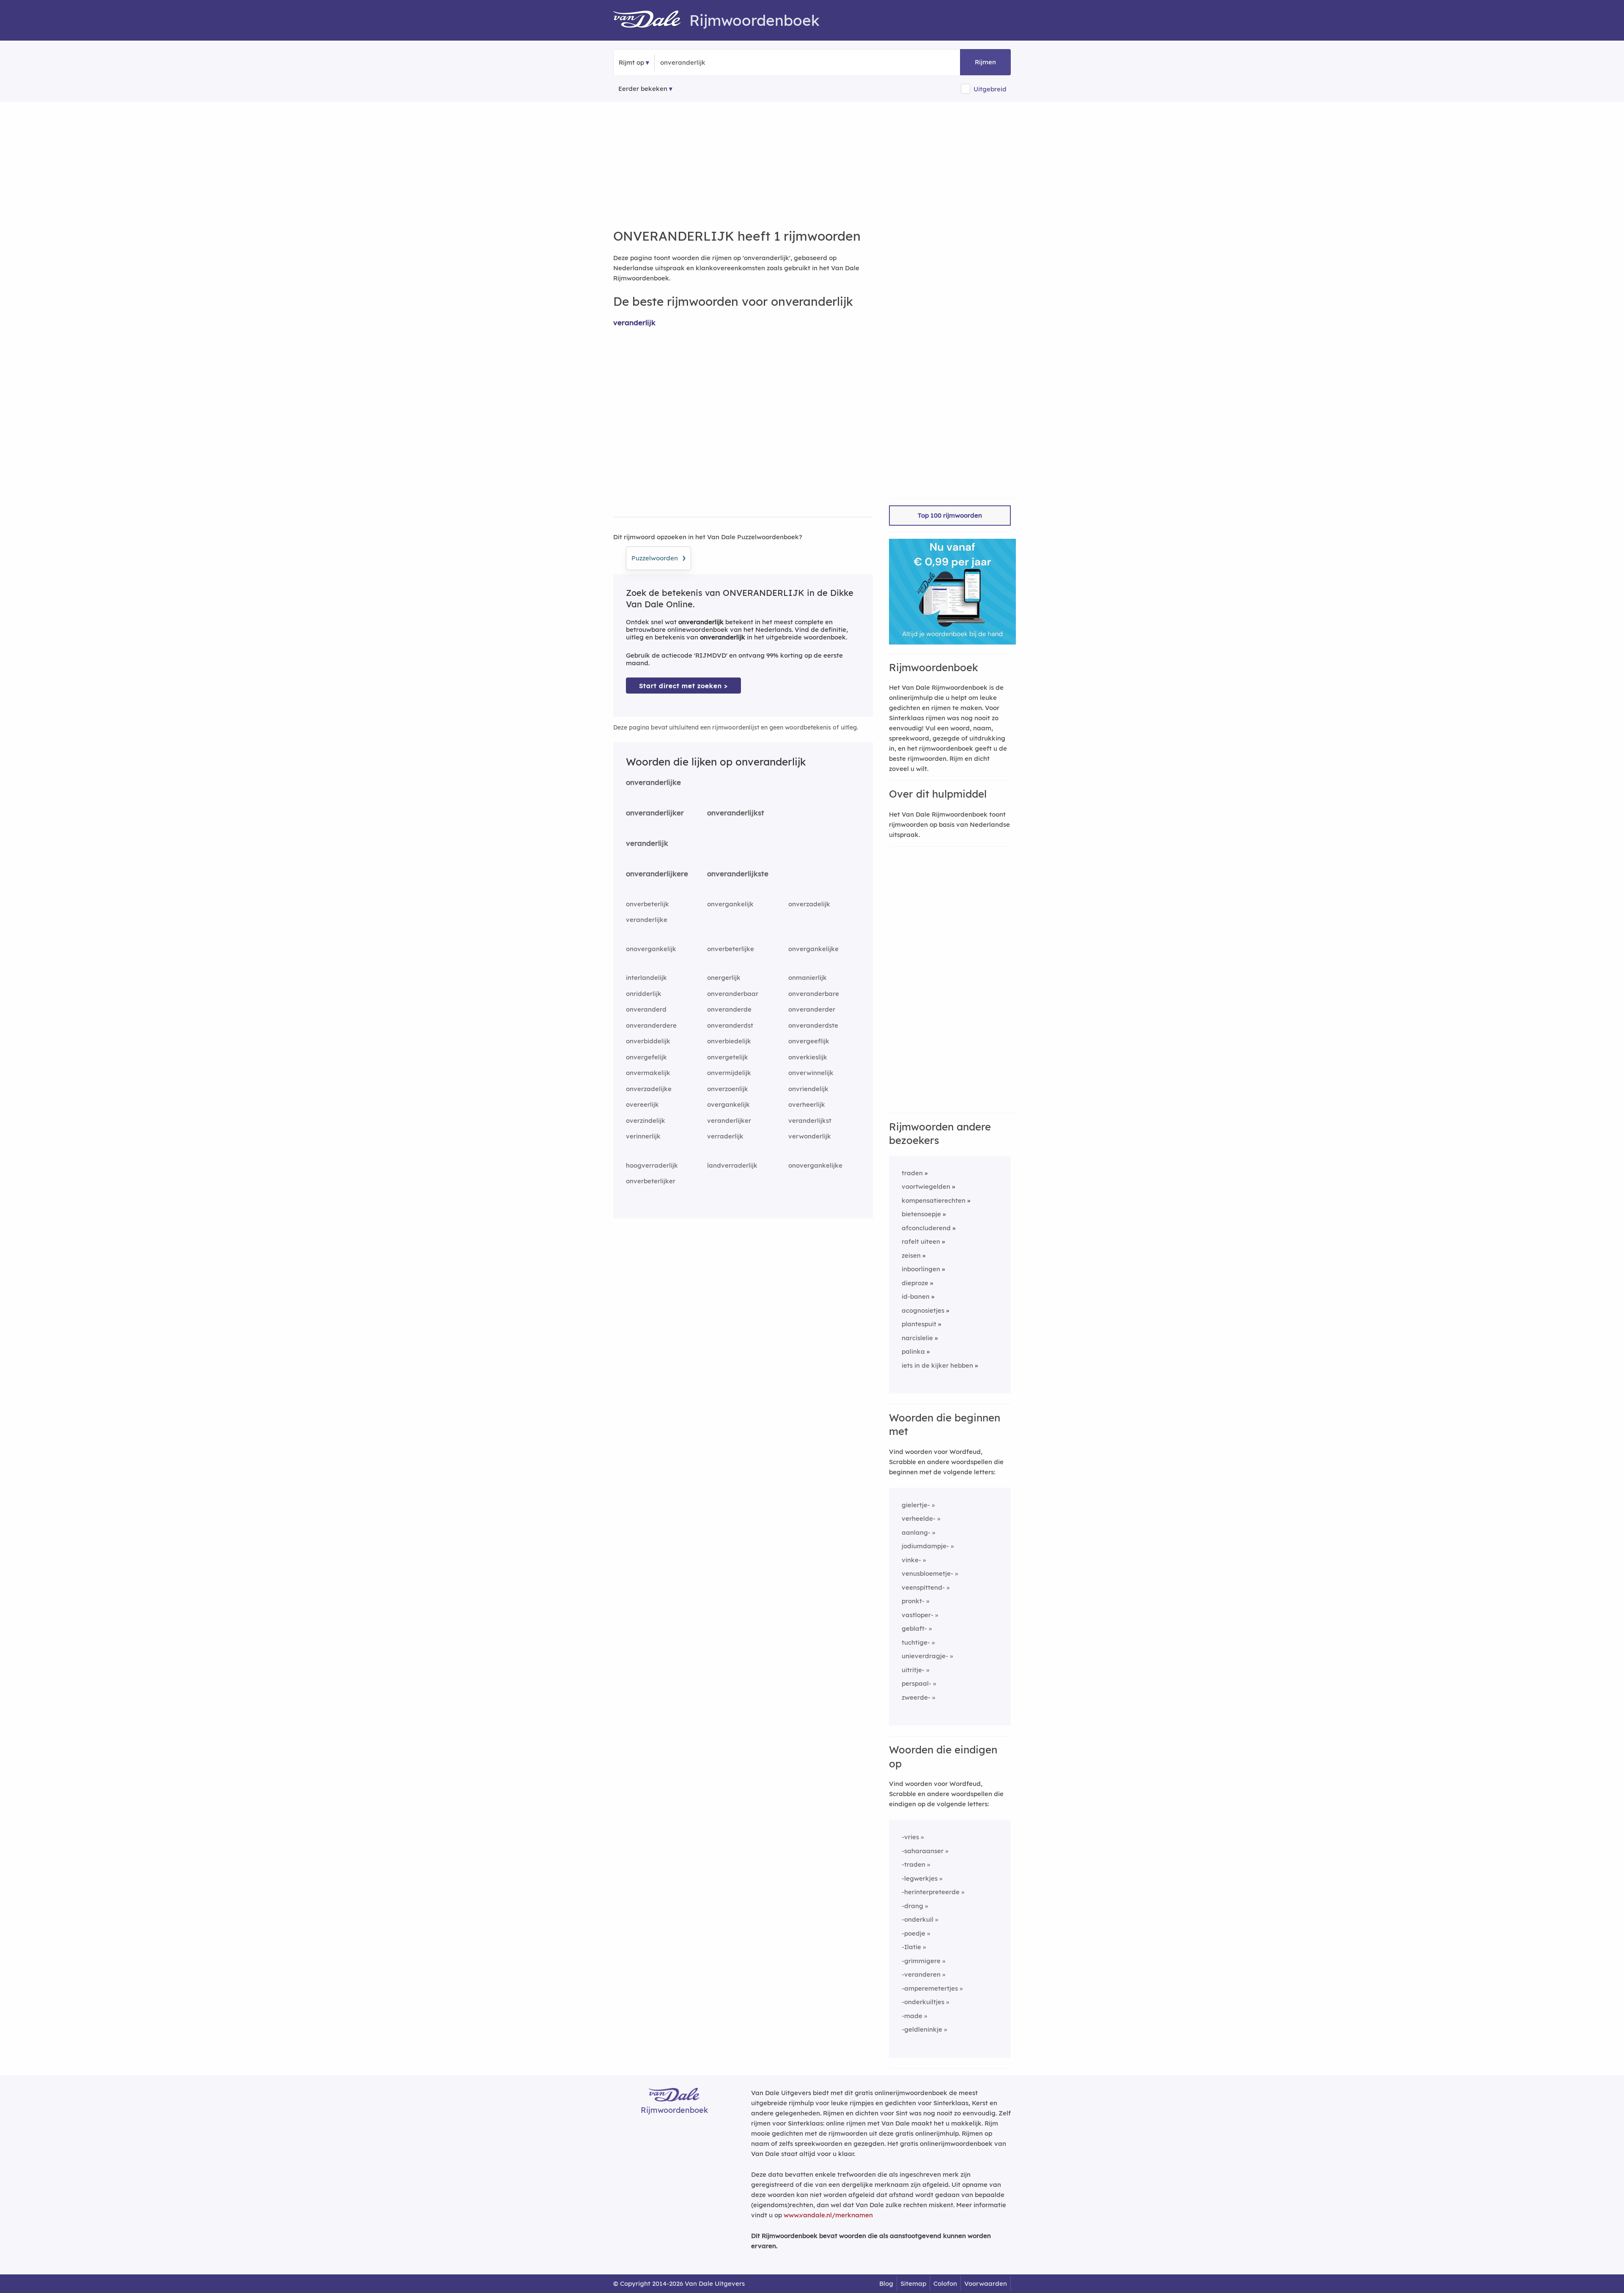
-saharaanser (923, 1851)
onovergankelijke (815, 1165)
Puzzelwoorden (658, 557)
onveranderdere (651, 1025)
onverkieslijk (808, 1057)
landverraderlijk (732, 1165)
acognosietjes (923, 1310)
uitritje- (913, 1670)
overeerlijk (642, 1104)
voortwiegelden (926, 1186)
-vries (910, 1837)
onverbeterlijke (731, 949)
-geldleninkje (922, 2029)
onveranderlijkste (738, 874)
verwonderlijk (810, 1136)
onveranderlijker (655, 813)
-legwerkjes (920, 1878)
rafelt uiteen (921, 1241)
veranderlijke (647, 920)
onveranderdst (730, 1025)
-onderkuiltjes (923, 2002)
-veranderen (921, 1974)
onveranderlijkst (736, 813)
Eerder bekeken (643, 89)
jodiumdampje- (925, 1546)
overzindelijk (646, 1120)
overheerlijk (807, 1104)
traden (912, 1173)
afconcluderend (926, 1228)
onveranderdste (813, 1025)
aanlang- (916, 1532)
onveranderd (646, 1009)
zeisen (911, 1255)
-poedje (913, 1933)
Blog (886, 2283)
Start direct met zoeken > (683, 686)
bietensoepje (921, 1214)
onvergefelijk (646, 1057)
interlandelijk (646, 978)
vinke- (911, 1560)
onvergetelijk (728, 1057)
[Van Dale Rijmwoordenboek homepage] (651, 20)
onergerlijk (724, 978)
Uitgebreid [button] (990, 89)
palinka (913, 1351)
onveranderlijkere (657, 874)
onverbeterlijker (651, 1181)
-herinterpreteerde (931, 1892)
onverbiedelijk (729, 1041)
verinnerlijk (643, 1136)
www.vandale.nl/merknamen (828, 2215)
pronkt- (913, 1601)
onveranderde (729, 1009)
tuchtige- (916, 1642)
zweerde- (916, 1697)
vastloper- (918, 1615)
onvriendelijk (808, 1089)
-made (912, 2016)
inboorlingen (921, 1269)
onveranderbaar (733, 994)
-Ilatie (911, 1947)
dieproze (915, 1283)
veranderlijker (729, 1120)
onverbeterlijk (647, 904)
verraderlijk (725, 1136)
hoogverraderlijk (652, 1165)
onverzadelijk (809, 904)
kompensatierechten (934, 1200)
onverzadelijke (649, 1089)
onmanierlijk (808, 978)
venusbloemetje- (927, 1573)
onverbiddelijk (648, 1041)
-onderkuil (918, 1919)
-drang (912, 1906)
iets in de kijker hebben (937, 1365)
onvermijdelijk (729, 1073)
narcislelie (917, 1338)
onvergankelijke (813, 949)
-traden (913, 1864)
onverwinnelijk (811, 1073)
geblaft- (914, 1628)
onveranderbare (814, 994)
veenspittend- (923, 1587)
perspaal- (916, 1683)
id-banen (916, 1296)
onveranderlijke (653, 782)
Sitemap (913, 2283)
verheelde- (919, 1518)
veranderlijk (634, 322)
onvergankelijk (730, 904)
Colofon (945, 2283)
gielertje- (916, 1505)
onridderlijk (644, 994)
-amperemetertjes (930, 1988)
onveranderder (812, 1009)
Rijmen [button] (985, 62)
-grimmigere (921, 1961)
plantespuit (919, 1324)
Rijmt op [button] (631, 62)
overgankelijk (728, 1104)
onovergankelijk (651, 949)
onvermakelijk (648, 1073)
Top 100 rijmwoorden (950, 515)
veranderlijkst (810, 1120)
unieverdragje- (925, 1656)
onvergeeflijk (809, 1041)
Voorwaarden (986, 2283)
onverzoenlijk (728, 1089)
